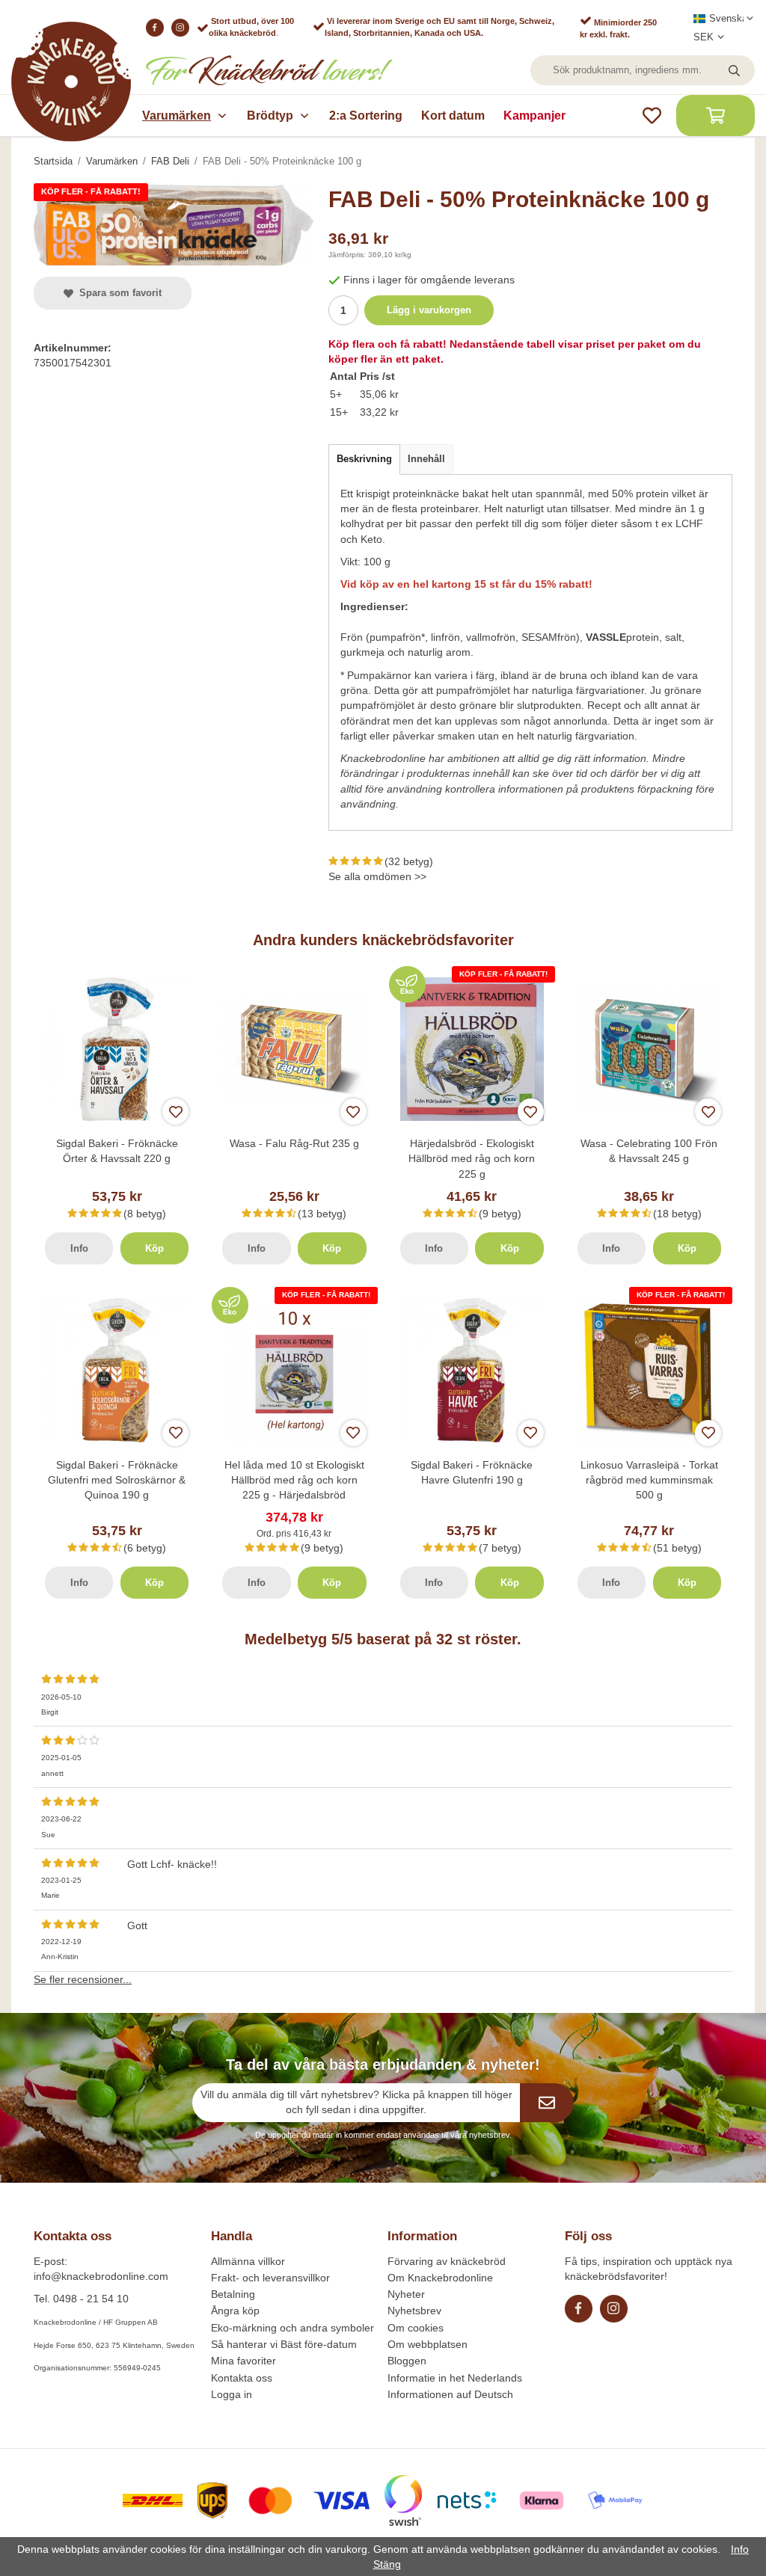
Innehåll (426, 459)
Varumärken (177, 116)
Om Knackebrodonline (440, 2278)
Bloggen (407, 2361)
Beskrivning (364, 459)
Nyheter (406, 2294)
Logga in (232, 2394)
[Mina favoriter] (652, 116)
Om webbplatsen (428, 2344)
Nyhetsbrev (414, 2311)
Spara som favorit (117, 293)
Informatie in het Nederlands (455, 2378)
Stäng (387, 2564)
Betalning (233, 2294)
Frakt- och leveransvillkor (270, 2278)
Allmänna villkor (248, 2261)
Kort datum (453, 116)
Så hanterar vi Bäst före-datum (284, 2344)
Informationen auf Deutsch (450, 2394)
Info (79, 1248)
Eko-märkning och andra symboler (292, 2328)
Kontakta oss (242, 2378)
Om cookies (416, 2328)
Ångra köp (235, 2311)
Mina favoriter (243, 2361)
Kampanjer (534, 116)
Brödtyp (270, 116)
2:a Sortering (366, 116)
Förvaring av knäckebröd (447, 2261)
